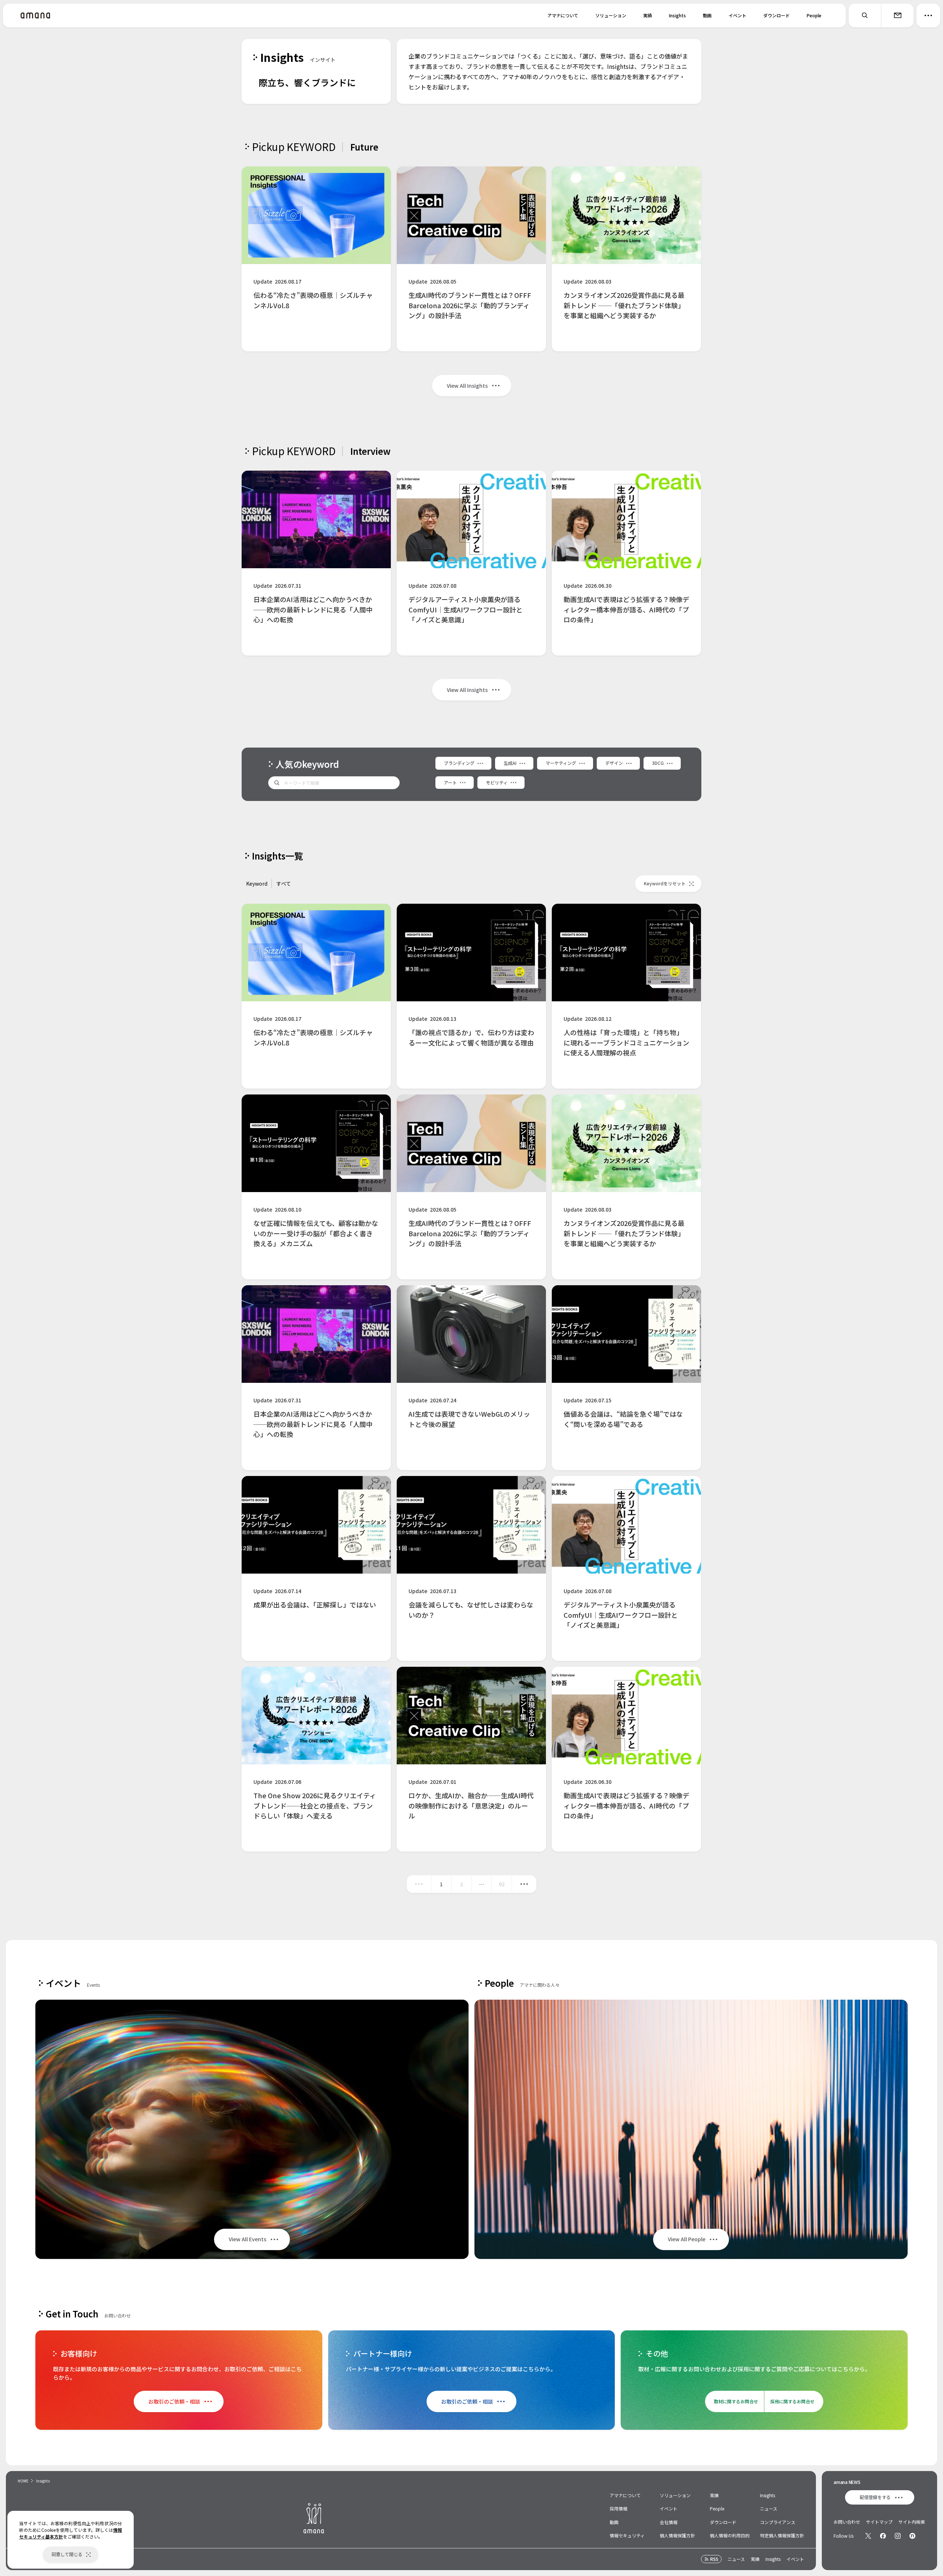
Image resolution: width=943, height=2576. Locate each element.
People (814, 15)
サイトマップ (879, 2522)
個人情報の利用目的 (730, 2535)
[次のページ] (524, 1884)
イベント (737, 15)
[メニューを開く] (928, 15)
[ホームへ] (35, 15)
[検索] (865, 15)
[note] (912, 2536)
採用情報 (618, 2508)
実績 (648, 15)
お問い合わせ (847, 2522)
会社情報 (669, 2522)
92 (502, 1884)
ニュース (769, 2508)
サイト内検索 (912, 2522)
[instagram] (898, 2536)
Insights (677, 15)
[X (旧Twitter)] (868, 2536)
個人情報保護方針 (677, 2535)
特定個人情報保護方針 (782, 2535)
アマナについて (563, 15)
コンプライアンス (778, 2522)
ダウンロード (777, 15)
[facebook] (883, 2536)
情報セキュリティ (627, 2535)
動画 (707, 15)
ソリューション (611, 15)
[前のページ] (419, 1884)
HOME (23, 2481)
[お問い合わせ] (897, 15)
